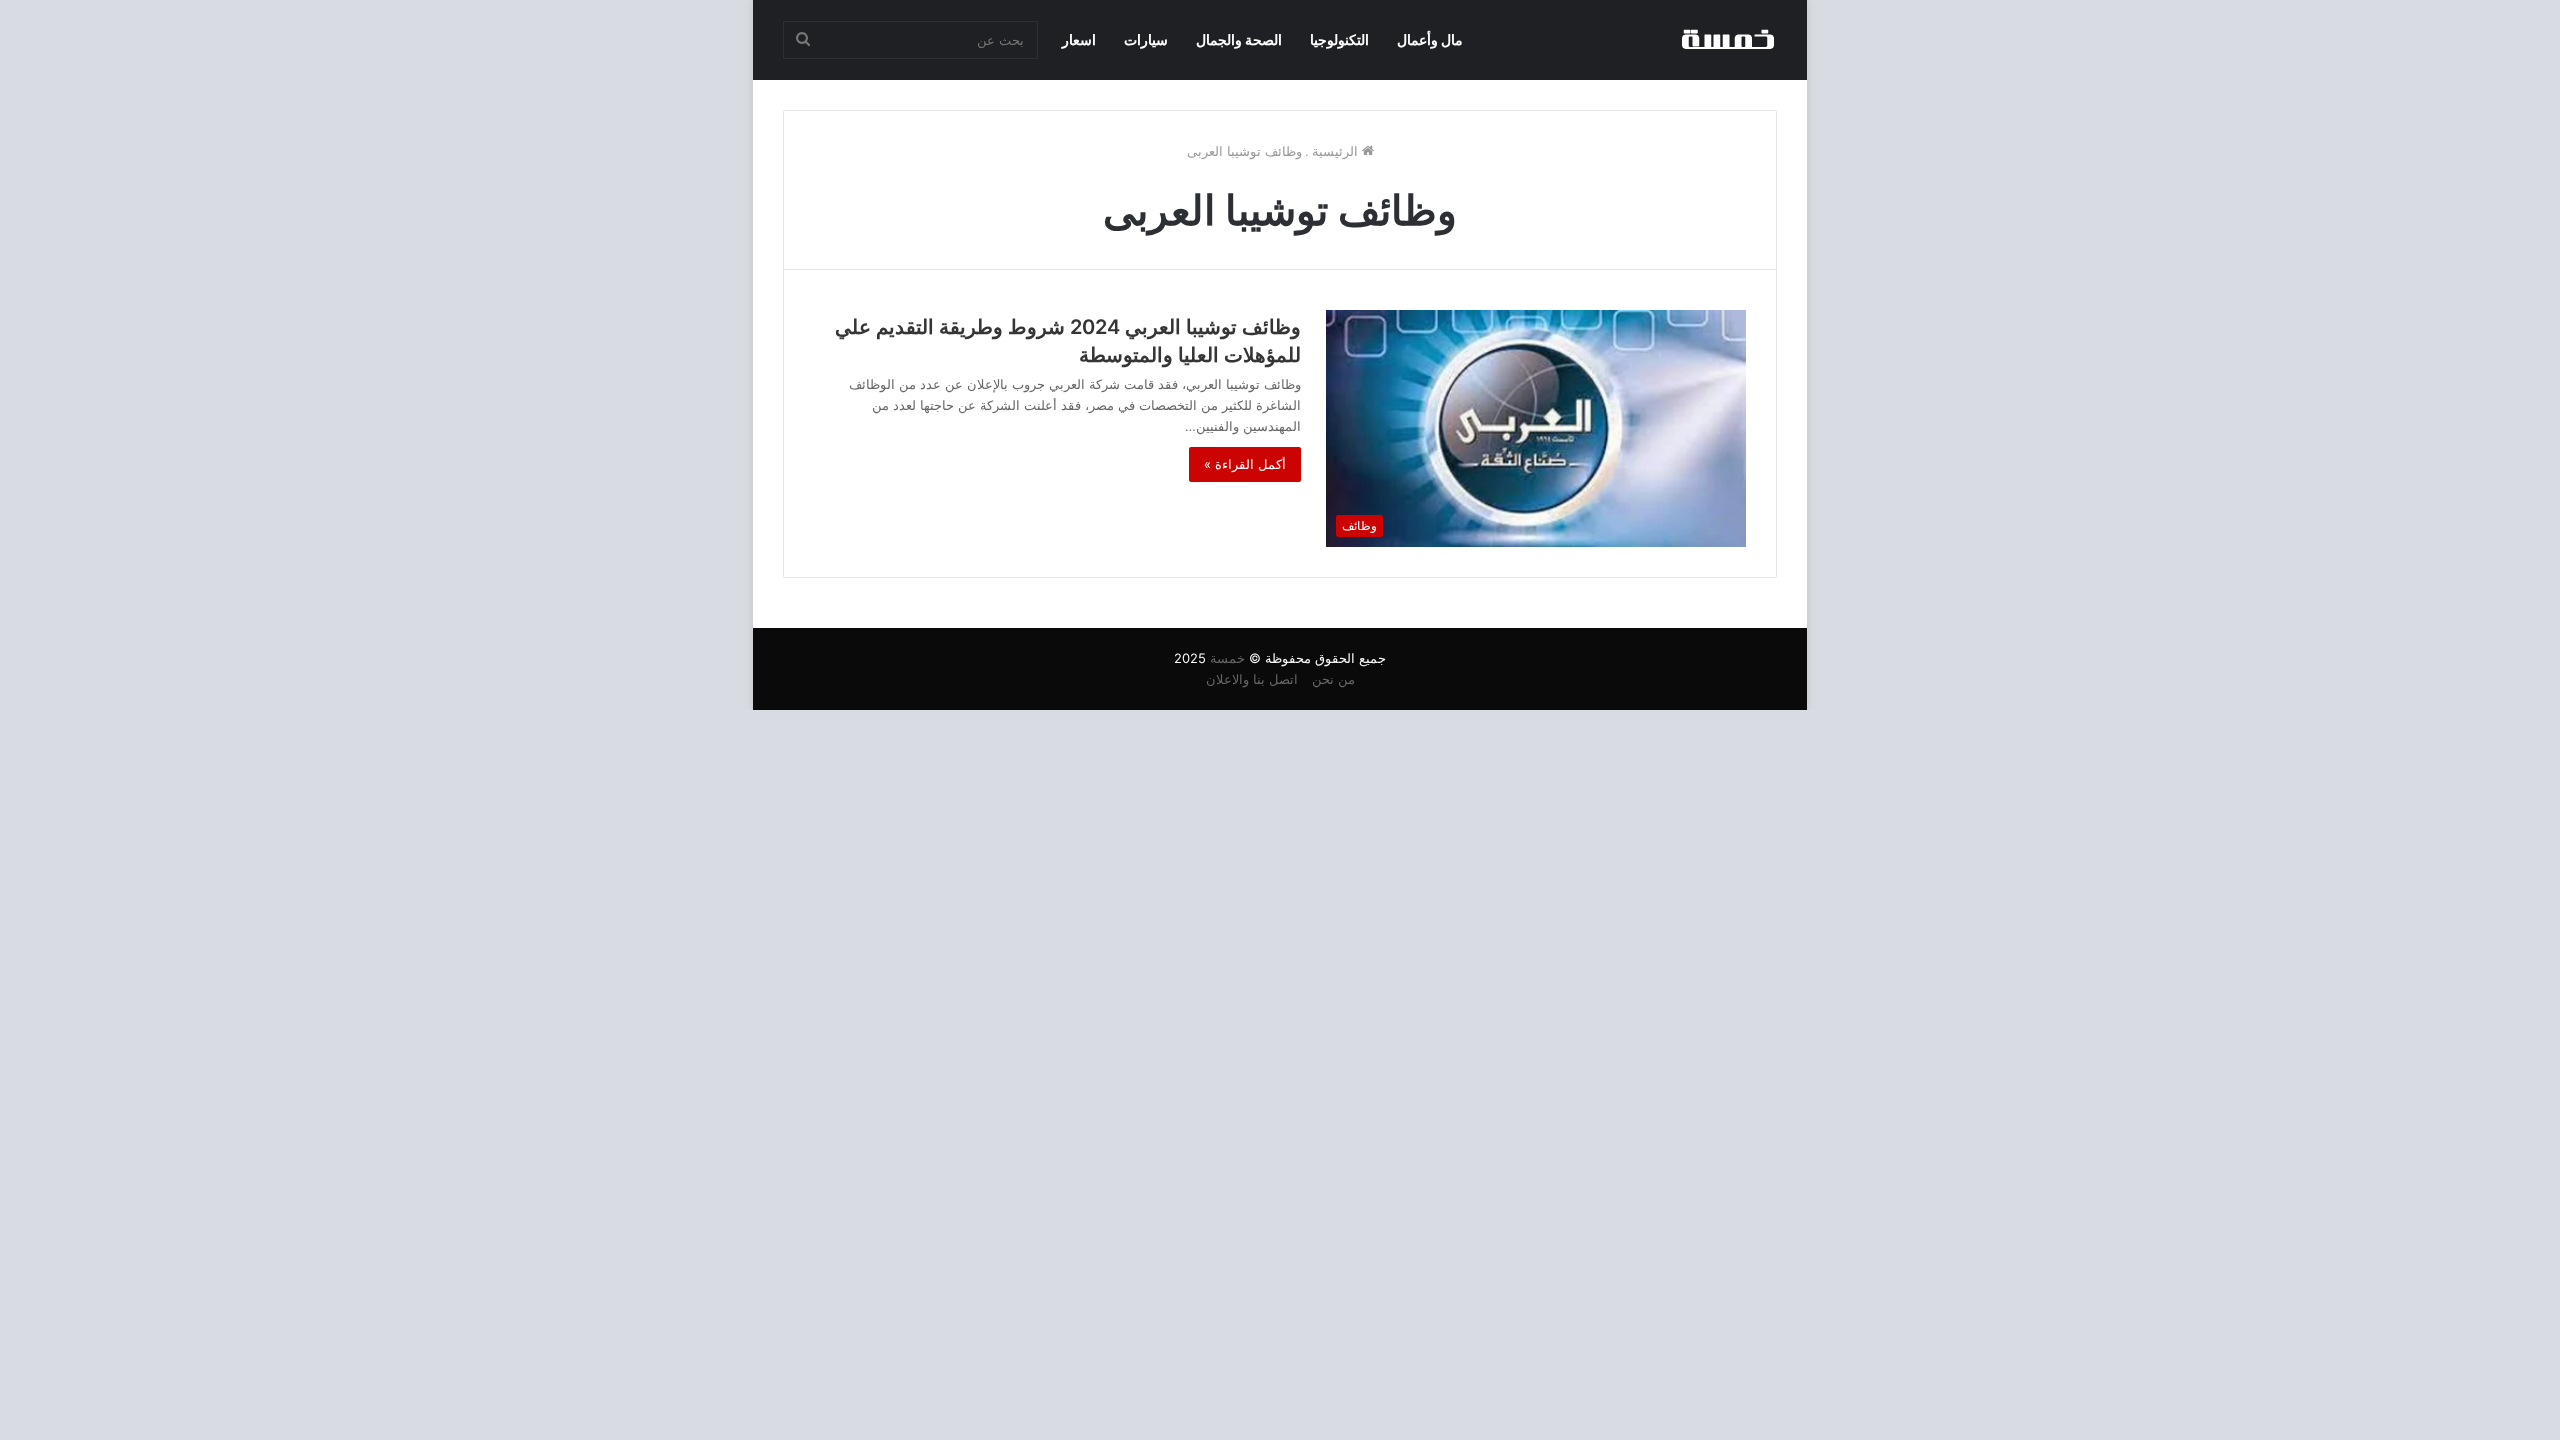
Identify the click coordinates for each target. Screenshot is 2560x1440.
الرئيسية (1337, 151)
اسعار (1079, 39)
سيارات (1146, 39)
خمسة (1227, 658)
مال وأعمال (1430, 39)
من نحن (1333, 679)
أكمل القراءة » (1245, 464)
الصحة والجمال (1239, 39)
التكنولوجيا (1339, 39)
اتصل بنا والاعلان (1252, 679)
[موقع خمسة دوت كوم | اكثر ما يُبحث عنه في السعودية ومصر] (1727, 40)
